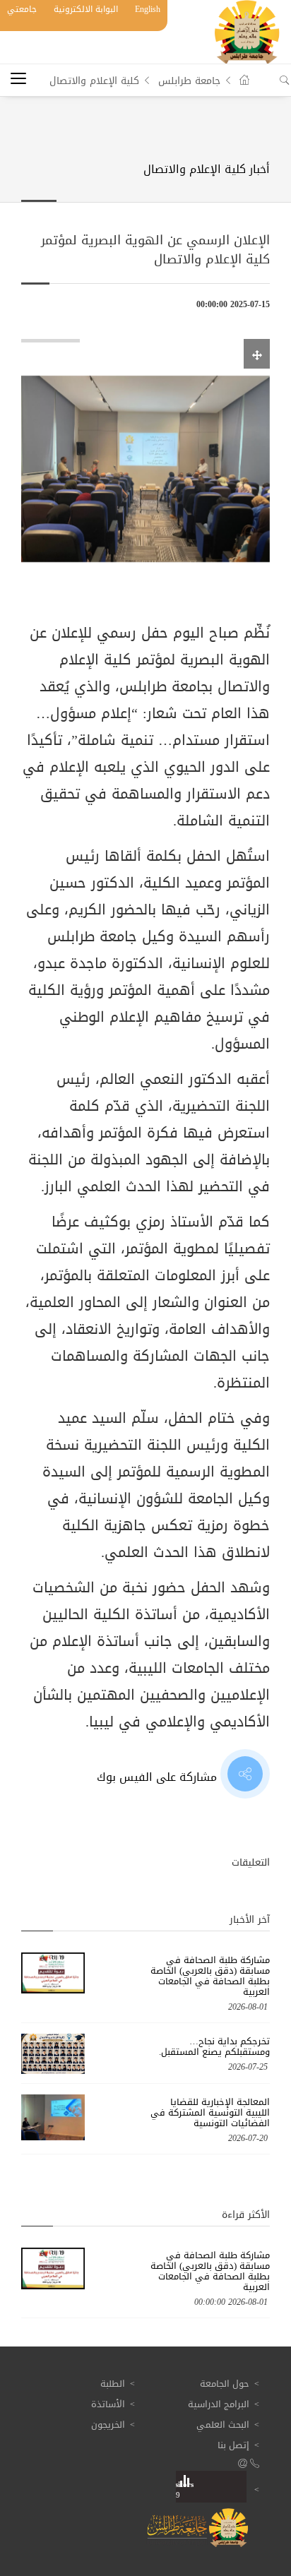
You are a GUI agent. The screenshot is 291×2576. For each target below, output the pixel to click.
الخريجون (108, 2425)
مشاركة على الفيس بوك (159, 1777)
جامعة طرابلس (189, 81)
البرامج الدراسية (219, 2404)
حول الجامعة (225, 2384)
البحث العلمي (223, 2425)
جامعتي (22, 9)
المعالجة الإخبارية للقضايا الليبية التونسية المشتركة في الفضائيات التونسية (210, 2112)
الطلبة (113, 2384)
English (148, 9)
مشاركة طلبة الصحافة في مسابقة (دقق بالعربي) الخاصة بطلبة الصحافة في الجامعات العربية (210, 1976)
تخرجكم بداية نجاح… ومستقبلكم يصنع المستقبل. (214, 2046)
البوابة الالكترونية (86, 9)
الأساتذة (108, 2404)
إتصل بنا (233, 2445)
